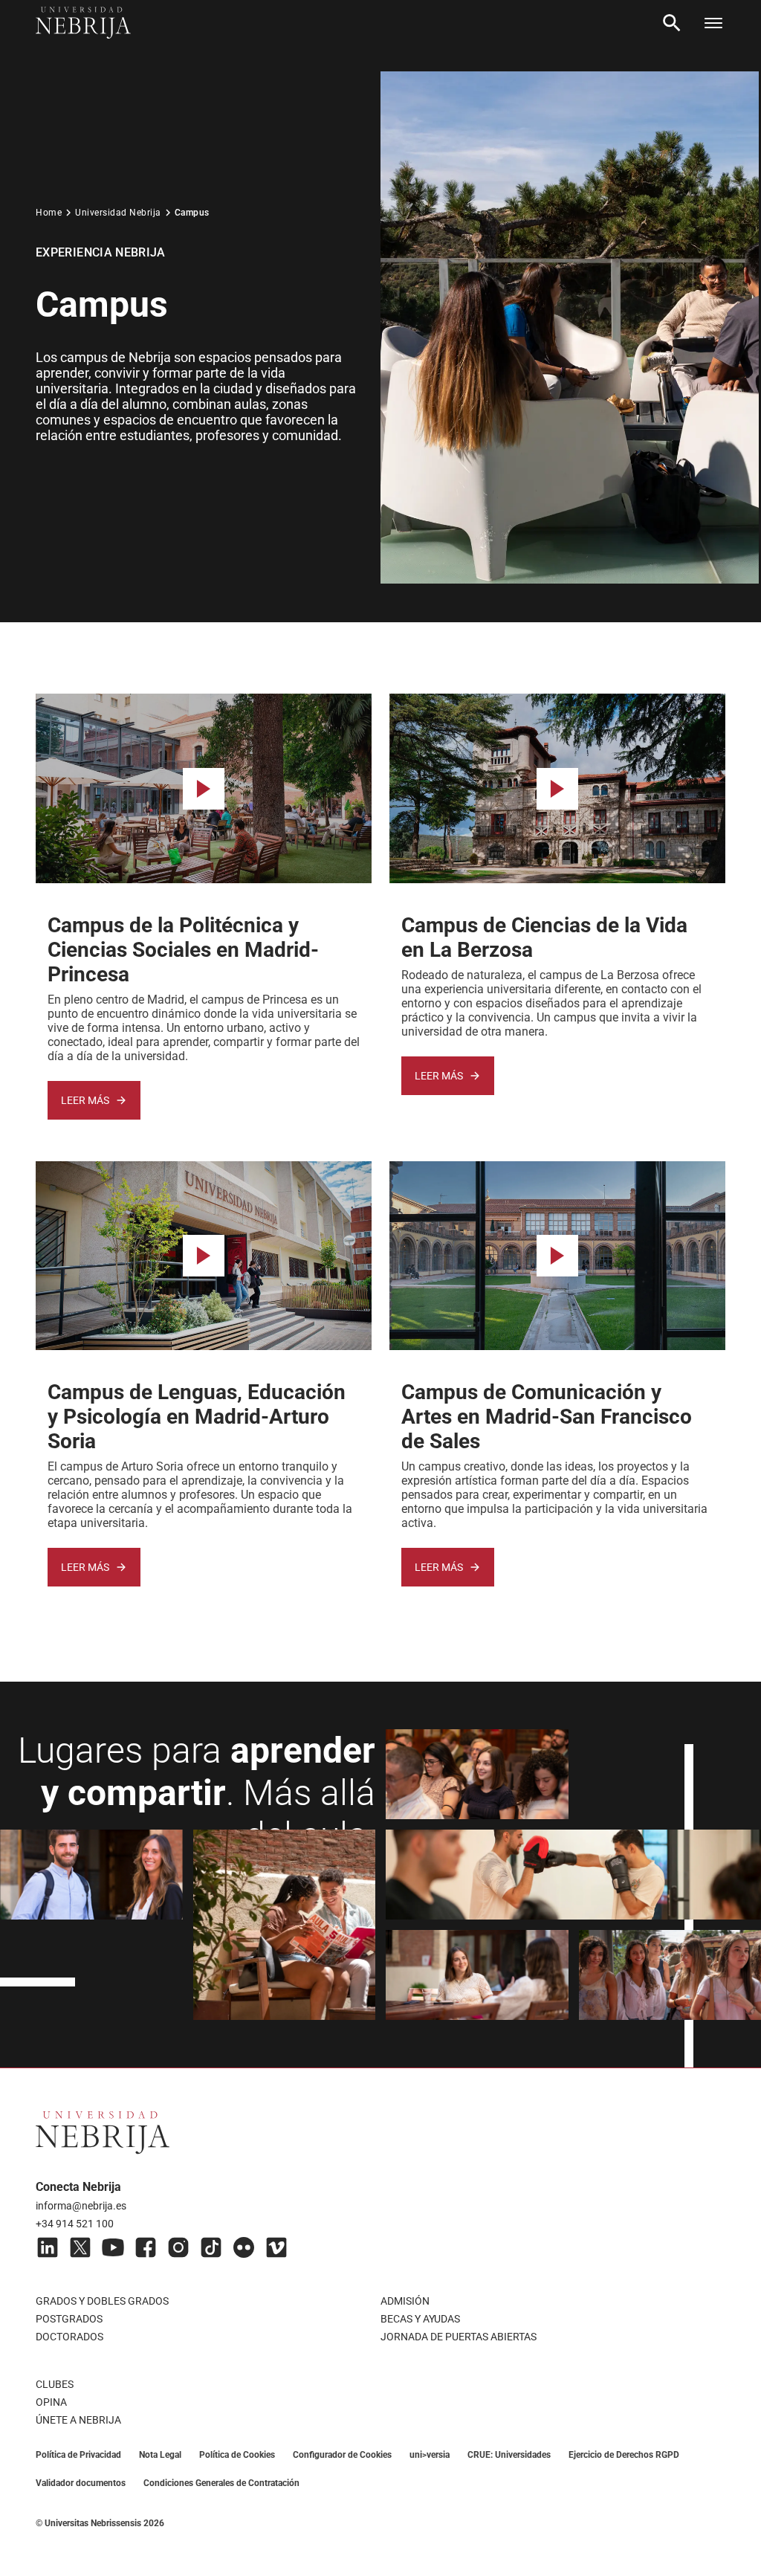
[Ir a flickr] (244, 2247)
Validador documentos (81, 2483)
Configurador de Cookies (342, 2455)
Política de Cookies (237, 2455)
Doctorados (69, 2337)
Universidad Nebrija (118, 213)
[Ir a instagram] (178, 2247)
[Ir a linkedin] (48, 2247)
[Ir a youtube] (113, 2247)
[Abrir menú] (713, 23)
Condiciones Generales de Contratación (221, 2483)
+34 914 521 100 (75, 2224)
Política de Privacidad (78, 2455)
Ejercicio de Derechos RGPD (624, 2455)
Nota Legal (160, 2455)
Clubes (55, 2384)
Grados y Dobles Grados (102, 2301)
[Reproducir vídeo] (204, 789)
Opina (51, 2402)
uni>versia (430, 2455)
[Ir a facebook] (146, 2247)
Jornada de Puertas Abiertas (459, 2337)
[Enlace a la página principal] (83, 23)
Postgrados (69, 2319)
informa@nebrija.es (81, 2206)
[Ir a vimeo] (276, 2247)
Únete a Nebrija (78, 2420)
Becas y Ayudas (420, 2319)
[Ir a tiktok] (211, 2247)
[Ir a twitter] (80, 2247)
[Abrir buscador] (672, 23)
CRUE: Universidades (509, 2455)
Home (49, 213)
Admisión (405, 2301)
